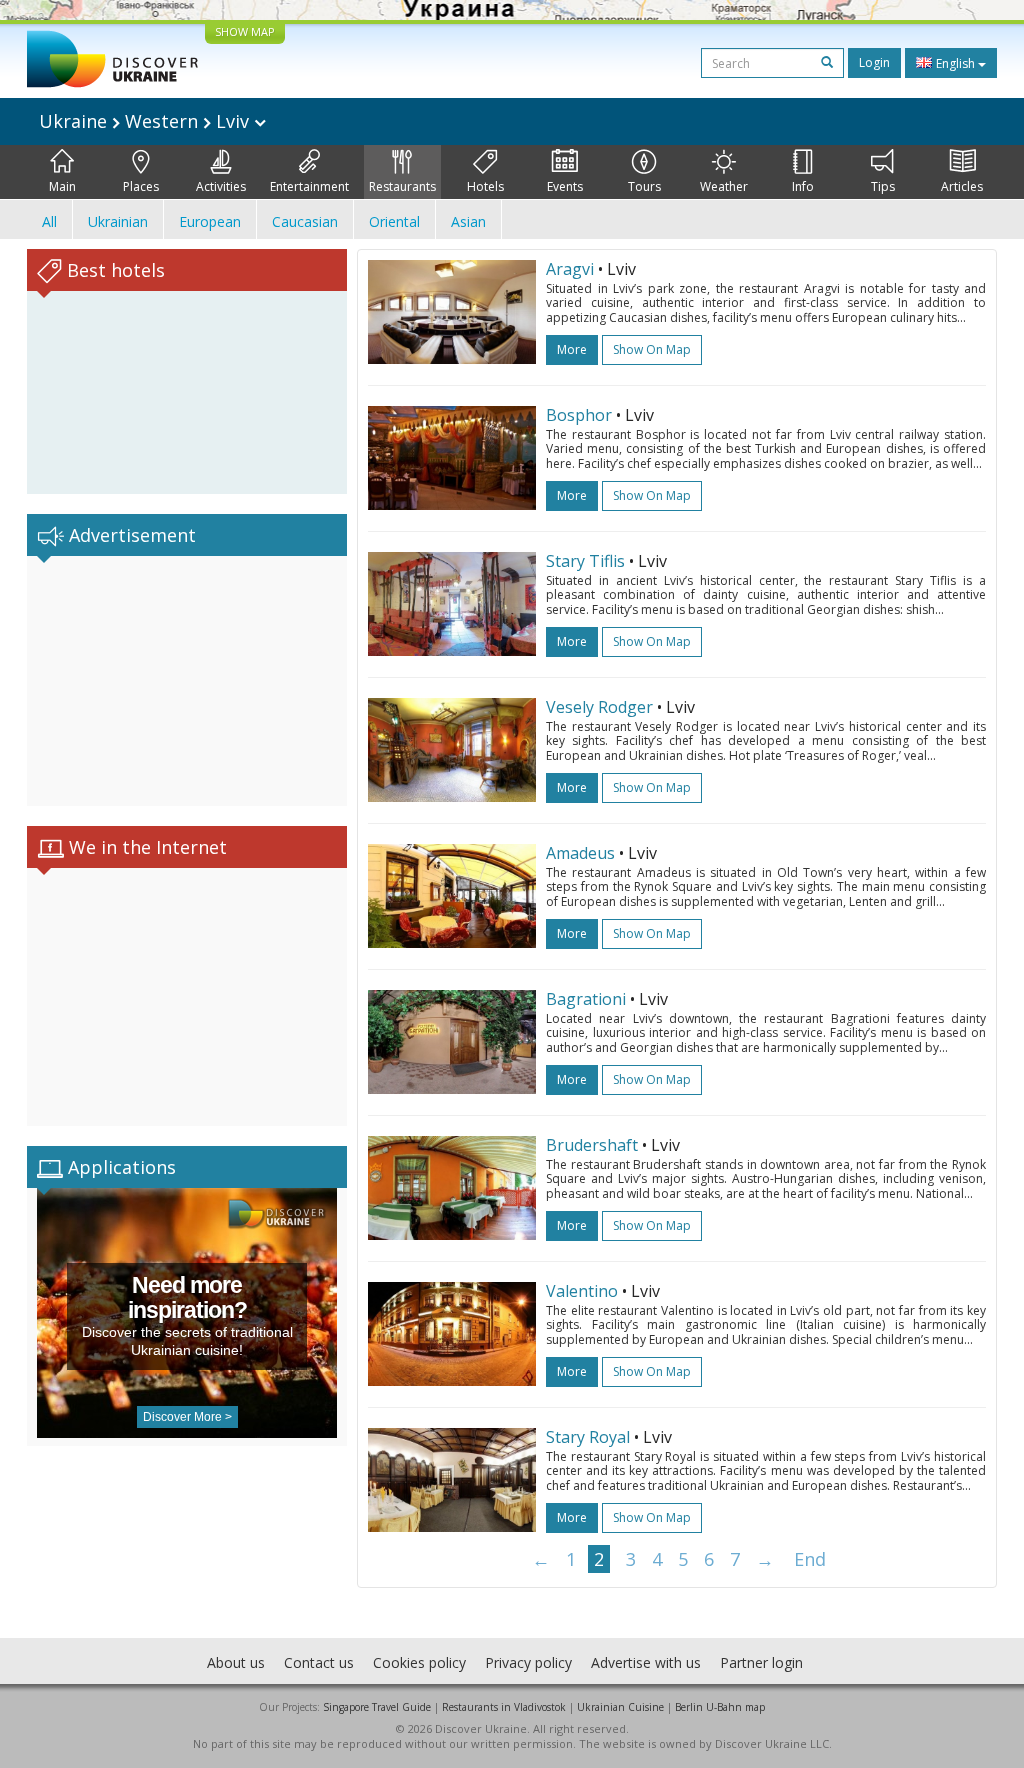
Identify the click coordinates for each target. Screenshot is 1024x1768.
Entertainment (309, 186)
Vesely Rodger (599, 707)
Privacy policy (528, 1662)
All (49, 221)
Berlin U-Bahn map (720, 1707)
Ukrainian (118, 221)
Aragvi (570, 269)
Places (141, 186)
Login (874, 62)
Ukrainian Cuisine (620, 1707)
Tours (644, 186)
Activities (221, 186)
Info (803, 186)
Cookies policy (419, 1662)
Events (565, 186)
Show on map (652, 349)
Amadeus (580, 853)
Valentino (582, 1291)
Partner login (761, 1662)
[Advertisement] (187, 681)
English (955, 63)
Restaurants (402, 186)
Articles (962, 186)
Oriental (394, 221)
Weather (724, 186)
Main (62, 186)
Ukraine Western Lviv (146, 121)
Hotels (485, 186)
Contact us (319, 1662)
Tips (883, 186)
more (572, 349)
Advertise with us (646, 1662)
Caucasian (305, 221)
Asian (468, 221)
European (210, 221)
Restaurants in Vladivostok (504, 1707)
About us (236, 1662)
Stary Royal (588, 1437)
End (810, 1559)
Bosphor (579, 415)
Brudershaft (592, 1145)
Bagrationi (586, 999)
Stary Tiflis (585, 561)
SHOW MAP (245, 31)
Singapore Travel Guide (377, 1707)
